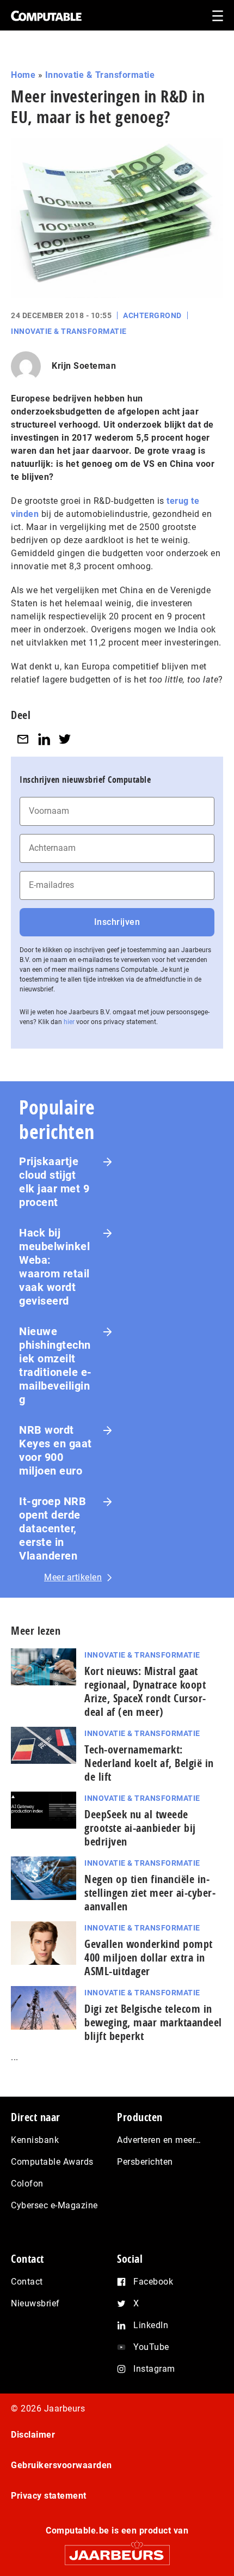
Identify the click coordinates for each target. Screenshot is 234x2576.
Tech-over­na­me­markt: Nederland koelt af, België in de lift (149, 1763)
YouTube (151, 2347)
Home (23, 75)
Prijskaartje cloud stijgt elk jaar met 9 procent (54, 1182)
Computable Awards (52, 2162)
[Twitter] (65, 739)
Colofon (27, 2184)
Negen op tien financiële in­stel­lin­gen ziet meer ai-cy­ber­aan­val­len (150, 1893)
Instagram (154, 2369)
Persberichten (145, 2162)
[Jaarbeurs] (117, 2550)
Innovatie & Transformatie (100, 75)
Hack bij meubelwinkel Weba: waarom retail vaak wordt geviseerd (54, 1267)
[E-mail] (23, 739)
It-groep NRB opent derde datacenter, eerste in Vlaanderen (53, 1528)
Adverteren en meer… (159, 2140)
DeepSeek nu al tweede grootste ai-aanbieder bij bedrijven (140, 1828)
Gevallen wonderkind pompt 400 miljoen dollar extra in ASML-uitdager (149, 1957)
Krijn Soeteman (84, 366)
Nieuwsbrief (35, 2303)
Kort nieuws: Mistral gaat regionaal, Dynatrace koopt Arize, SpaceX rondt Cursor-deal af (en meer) (145, 1691)
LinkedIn (151, 2325)
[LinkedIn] (44, 739)
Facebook (153, 2282)
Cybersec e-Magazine (54, 2205)
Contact (27, 2282)
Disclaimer (33, 2435)
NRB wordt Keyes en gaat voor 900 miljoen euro (56, 1450)
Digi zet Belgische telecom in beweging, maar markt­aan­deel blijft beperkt (153, 2022)
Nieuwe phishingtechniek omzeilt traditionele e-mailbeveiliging (56, 1365)
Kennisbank (35, 2140)
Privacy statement (49, 2496)
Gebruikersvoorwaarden (61, 2465)
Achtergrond (152, 315)
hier (69, 1022)
